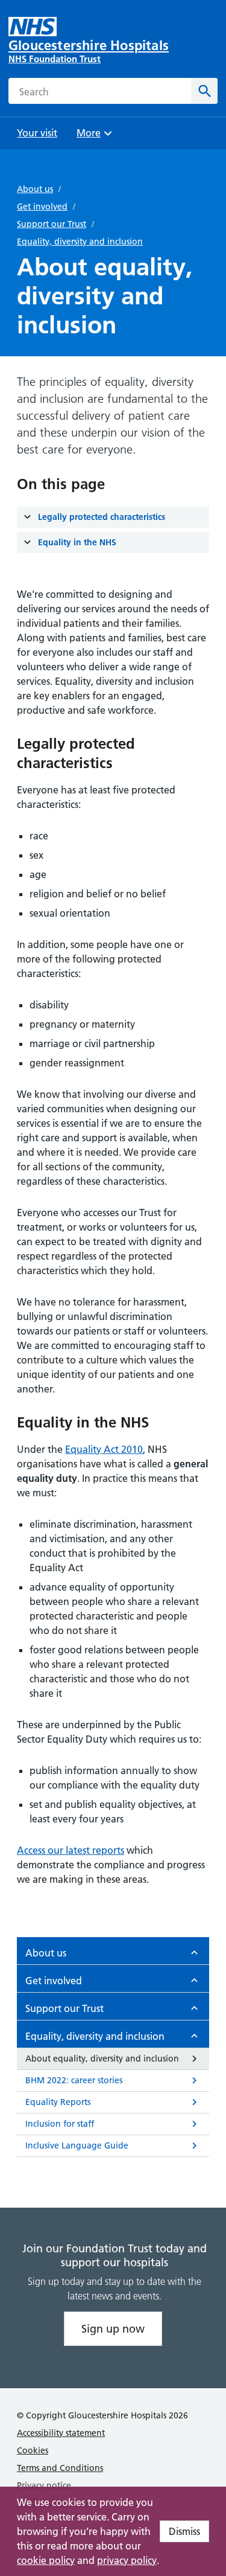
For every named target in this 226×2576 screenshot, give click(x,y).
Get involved (42, 207)
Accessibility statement (61, 2433)
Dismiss (184, 2531)
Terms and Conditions (60, 2468)
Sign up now (113, 2329)
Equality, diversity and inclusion (80, 242)
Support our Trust (52, 224)
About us (35, 189)
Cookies (33, 2450)
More (93, 137)
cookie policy (46, 2560)
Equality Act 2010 (104, 1449)
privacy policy (127, 2560)
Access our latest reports (71, 1850)
